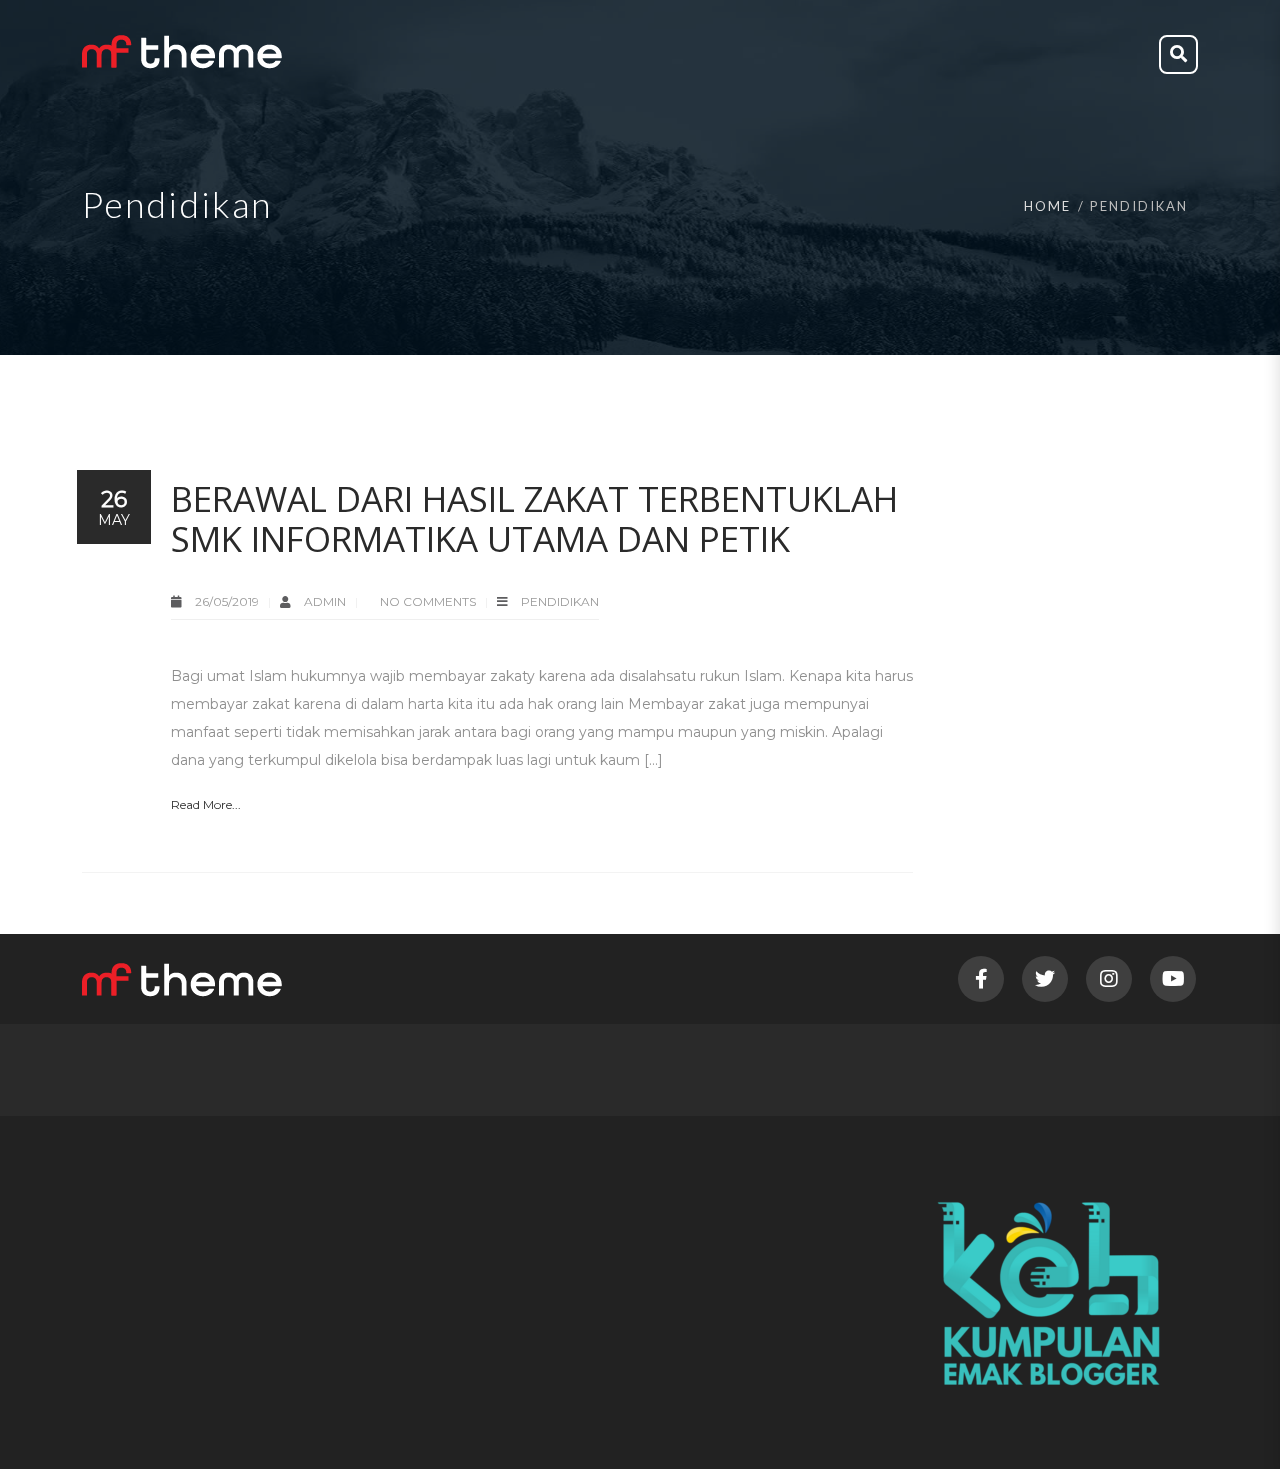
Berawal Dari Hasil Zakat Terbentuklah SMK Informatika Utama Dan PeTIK (534, 518)
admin (326, 601)
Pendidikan (560, 601)
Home (1047, 206)
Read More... (206, 804)
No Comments (428, 601)
